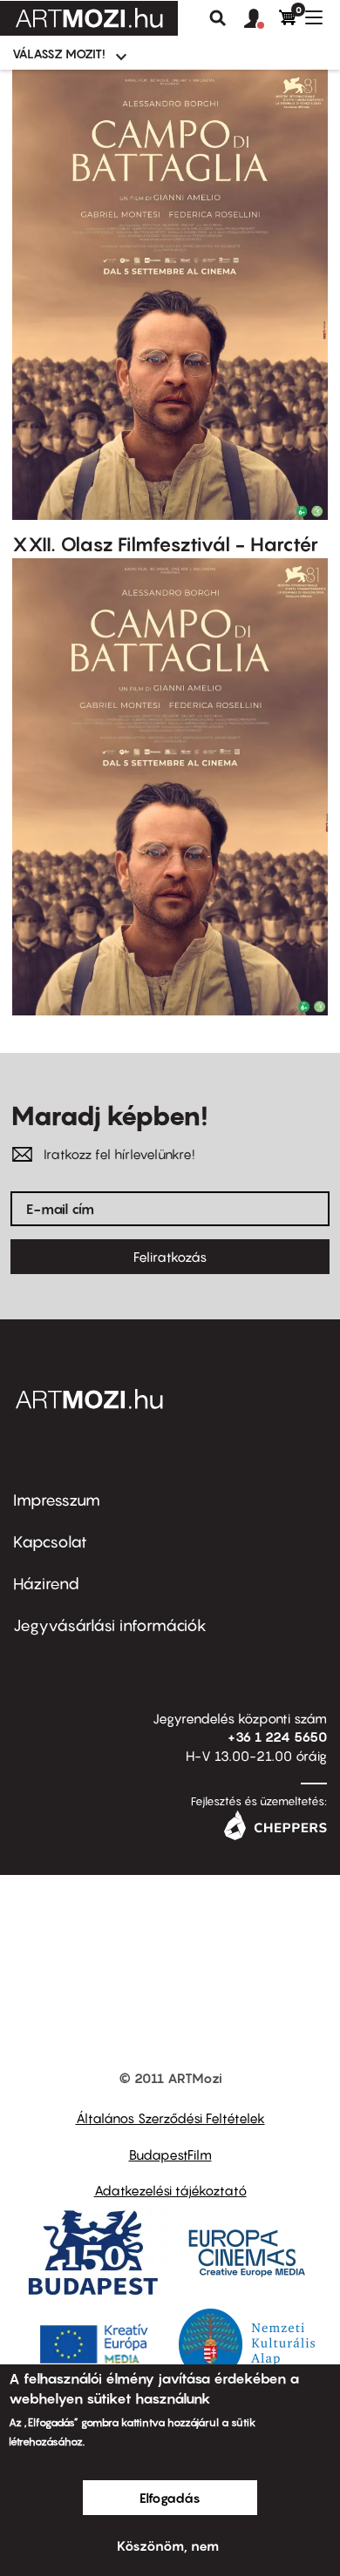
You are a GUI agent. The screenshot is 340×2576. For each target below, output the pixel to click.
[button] (262, 19)
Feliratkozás (170, 1257)
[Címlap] (89, 18)
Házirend (46, 1584)
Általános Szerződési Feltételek (170, 2118)
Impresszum (57, 1500)
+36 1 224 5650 (277, 1736)
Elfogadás (170, 2498)
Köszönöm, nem (168, 2546)
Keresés (218, 18)
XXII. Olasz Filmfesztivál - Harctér (165, 544)
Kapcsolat (50, 1542)
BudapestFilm (170, 2155)
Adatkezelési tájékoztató (170, 2190)
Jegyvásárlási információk (110, 1625)
